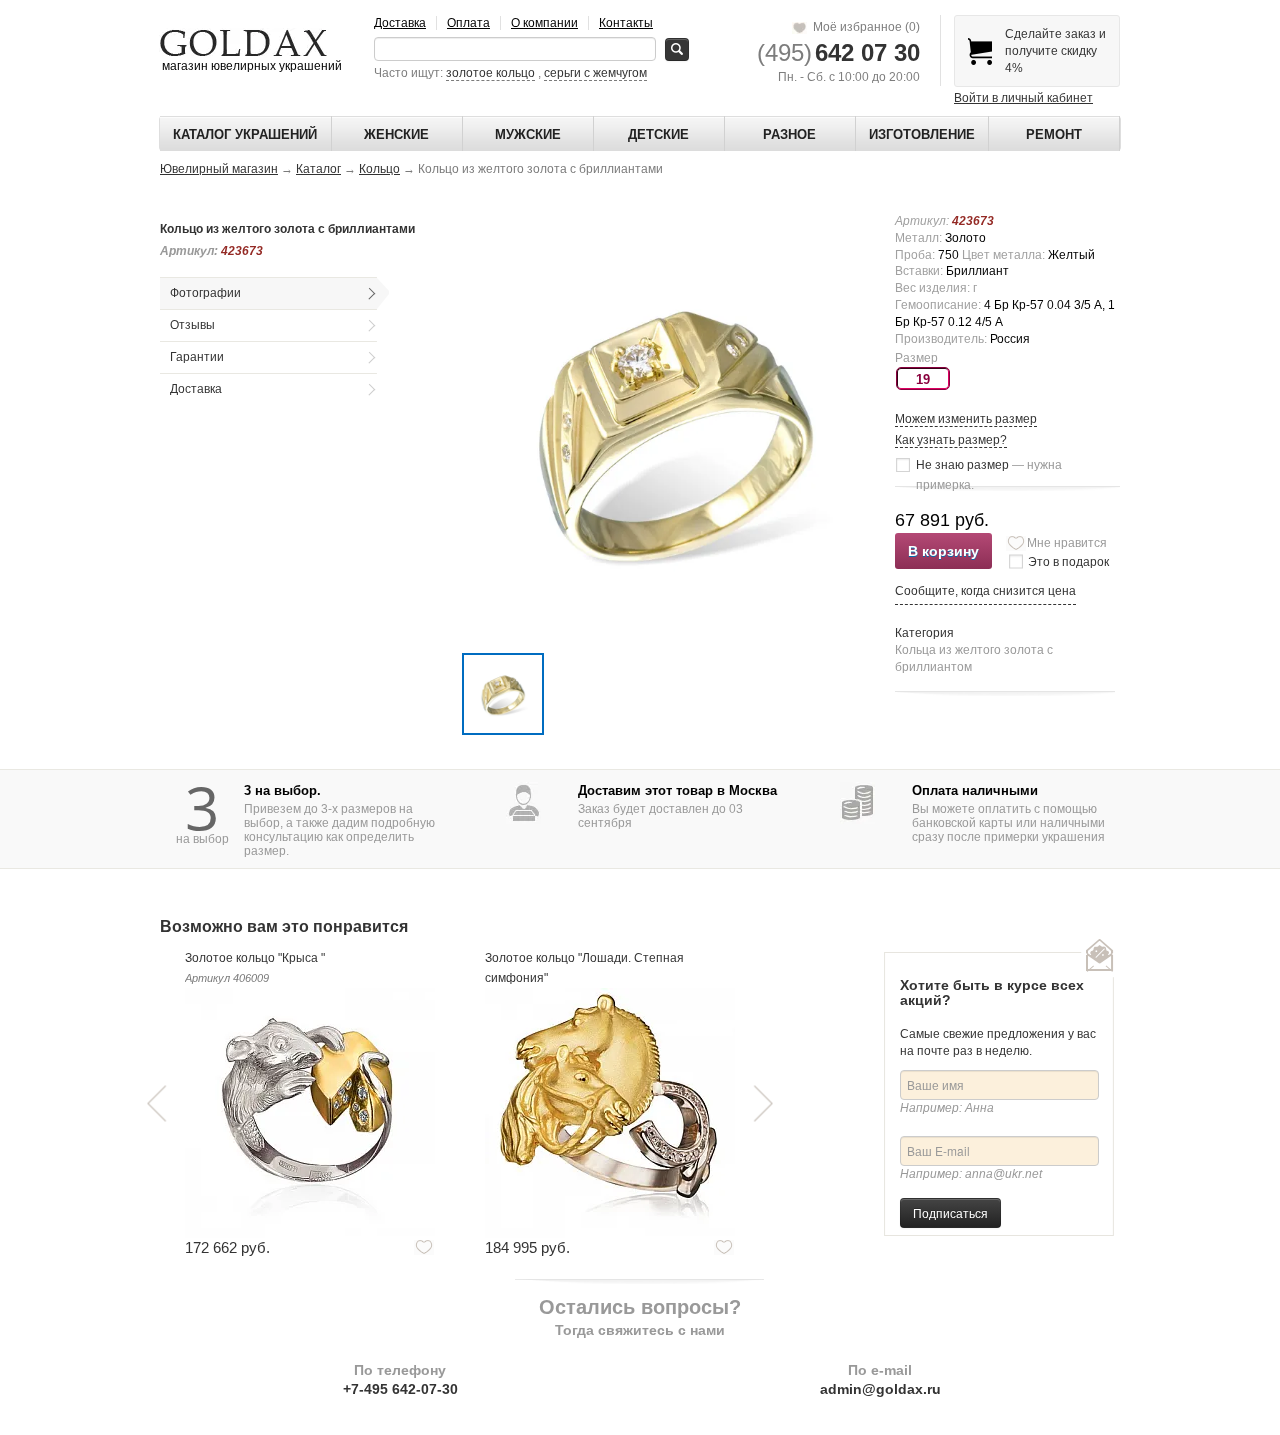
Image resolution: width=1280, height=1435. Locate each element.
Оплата (468, 23)
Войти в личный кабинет (1023, 98)
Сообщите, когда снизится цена (985, 591)
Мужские (528, 134)
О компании (544, 23)
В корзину (943, 551)
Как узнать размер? (951, 440)
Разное (789, 134)
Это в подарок (1068, 562)
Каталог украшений (245, 134)
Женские (396, 134)
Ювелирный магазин (219, 169)
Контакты (626, 23)
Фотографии (205, 293)
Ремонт (1054, 134)
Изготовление (922, 134)
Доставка (400, 23)
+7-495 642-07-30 (400, 1389)
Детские (658, 134)
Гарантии (197, 357)
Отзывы (192, 325)
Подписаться (950, 1212)
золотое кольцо (490, 73)
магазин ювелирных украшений (250, 66)
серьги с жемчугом (595, 73)
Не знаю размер (989, 467)
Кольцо (379, 169)
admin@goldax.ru (880, 1389)
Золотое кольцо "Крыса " (255, 958)
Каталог (318, 169)
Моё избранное (863, 27)
